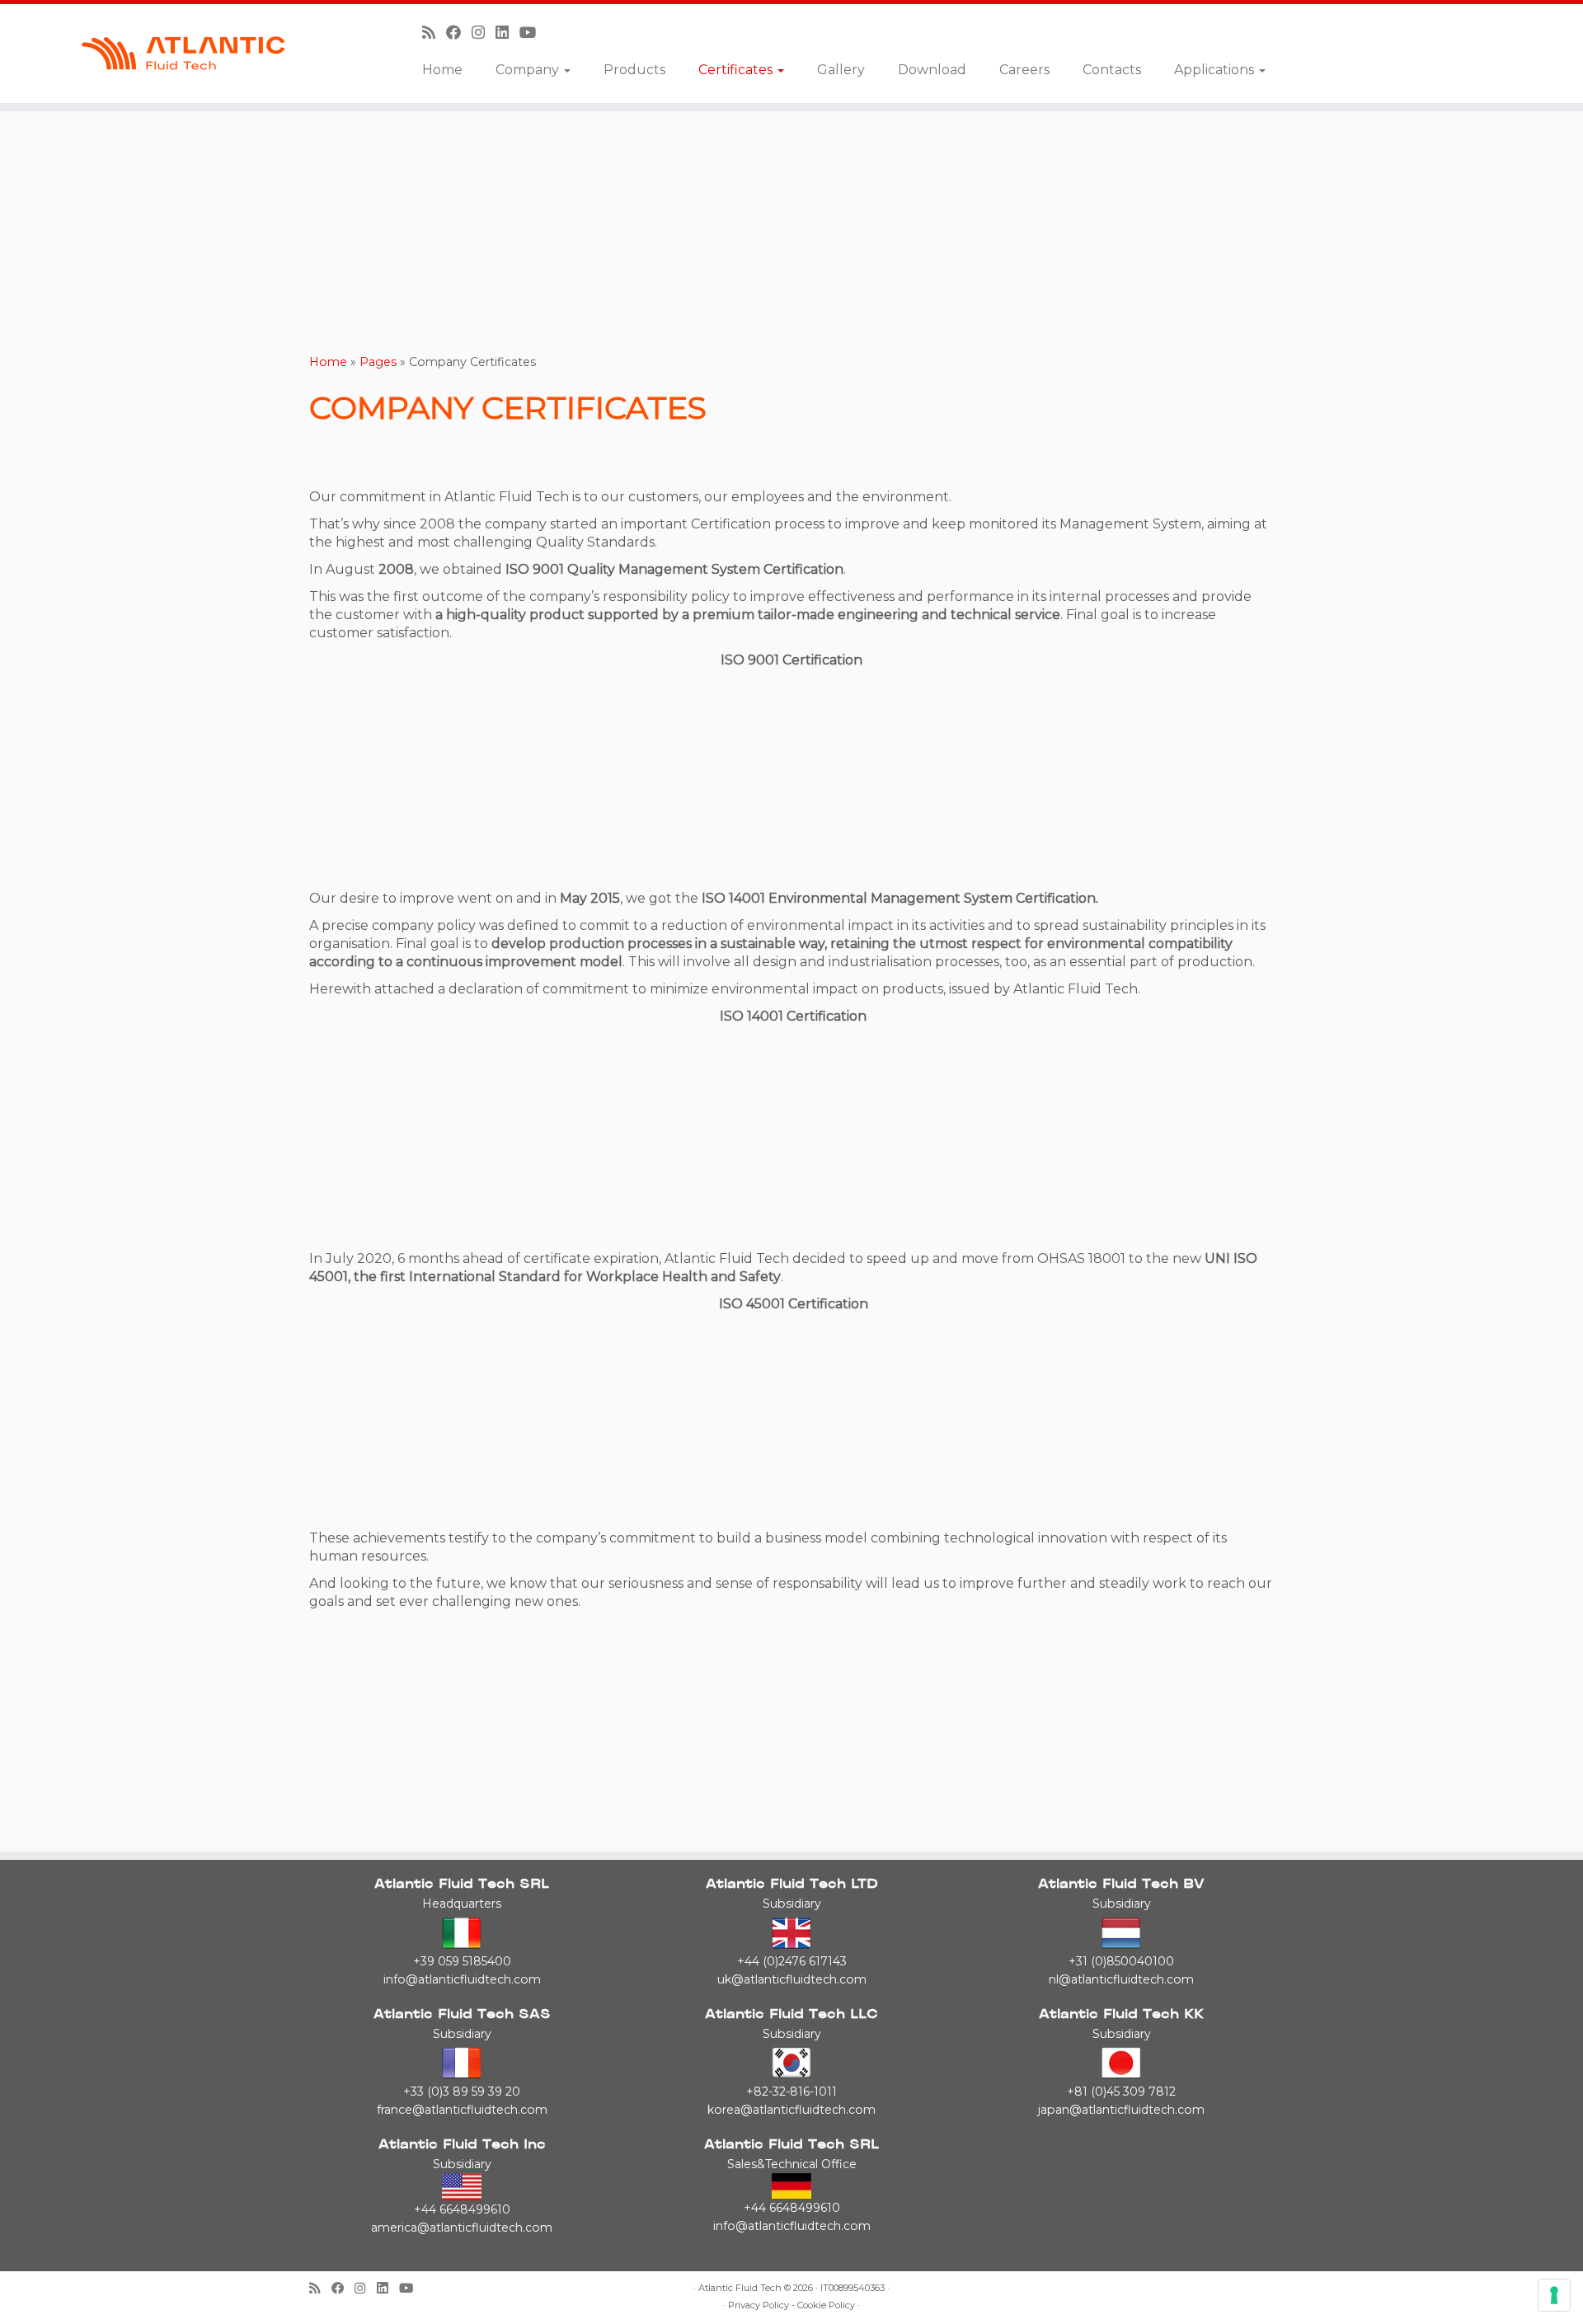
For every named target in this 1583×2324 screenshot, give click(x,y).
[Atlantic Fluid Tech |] (183, 54)
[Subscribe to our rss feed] (434, 33)
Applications (1216, 70)
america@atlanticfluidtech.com (462, 2228)
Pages (378, 362)
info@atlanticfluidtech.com (462, 1979)
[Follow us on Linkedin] (507, 33)
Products (634, 70)
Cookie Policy (826, 2305)
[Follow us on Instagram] (484, 33)
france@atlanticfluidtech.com (462, 2110)
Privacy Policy (759, 2305)
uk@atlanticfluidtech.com (792, 1979)
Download (932, 70)
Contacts (1112, 70)
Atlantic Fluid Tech (740, 2288)
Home (442, 70)
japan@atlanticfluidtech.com (1121, 2110)
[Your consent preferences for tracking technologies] (1554, 2295)
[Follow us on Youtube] (533, 33)
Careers (1024, 70)
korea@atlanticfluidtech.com (791, 2110)
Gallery (841, 70)
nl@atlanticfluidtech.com (1121, 1979)
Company (529, 70)
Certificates (737, 70)
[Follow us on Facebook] (459, 33)
